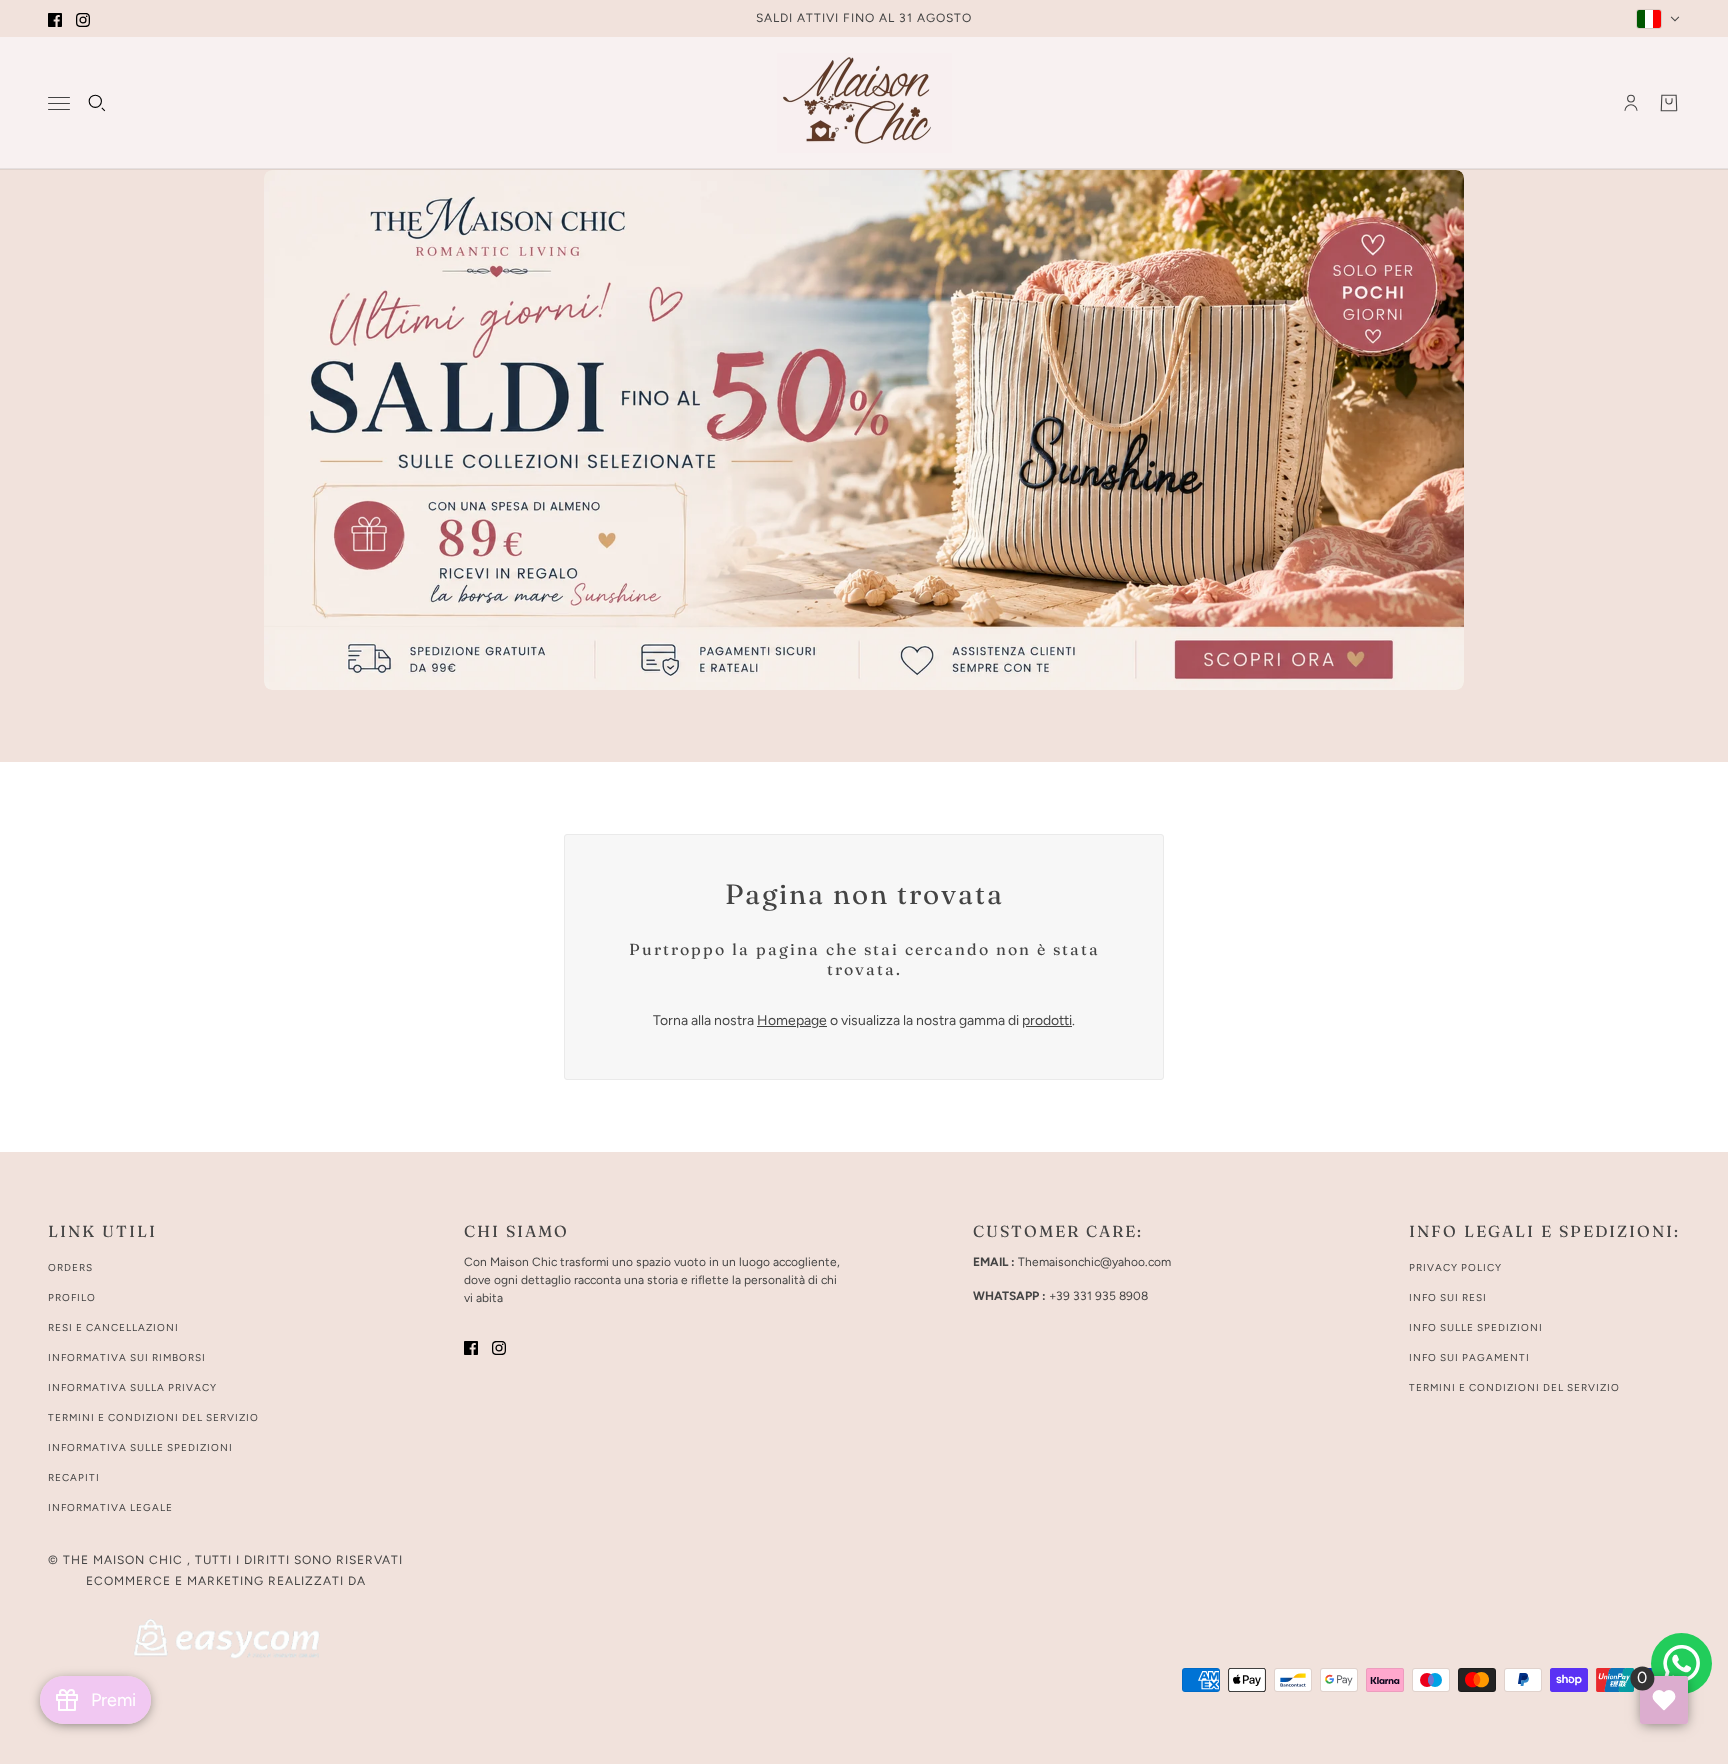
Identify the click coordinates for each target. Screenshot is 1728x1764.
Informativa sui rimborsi (127, 1357)
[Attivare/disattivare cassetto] (59, 103)
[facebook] (55, 18)
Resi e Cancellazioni (113, 1327)
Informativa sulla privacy (132, 1387)
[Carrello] (1669, 103)
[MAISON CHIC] (864, 103)
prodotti (1047, 1020)
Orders (70, 1267)
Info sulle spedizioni (1476, 1327)
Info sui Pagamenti (1469, 1357)
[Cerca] (97, 103)
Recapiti (74, 1477)
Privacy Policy (1455, 1267)
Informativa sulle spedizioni (140, 1447)
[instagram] (83, 18)
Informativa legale (110, 1507)
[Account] (1631, 103)
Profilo (72, 1297)
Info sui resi (1448, 1297)
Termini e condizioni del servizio (153, 1417)
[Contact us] (1681, 1663)
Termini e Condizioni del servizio (1514, 1387)
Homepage (792, 1020)
